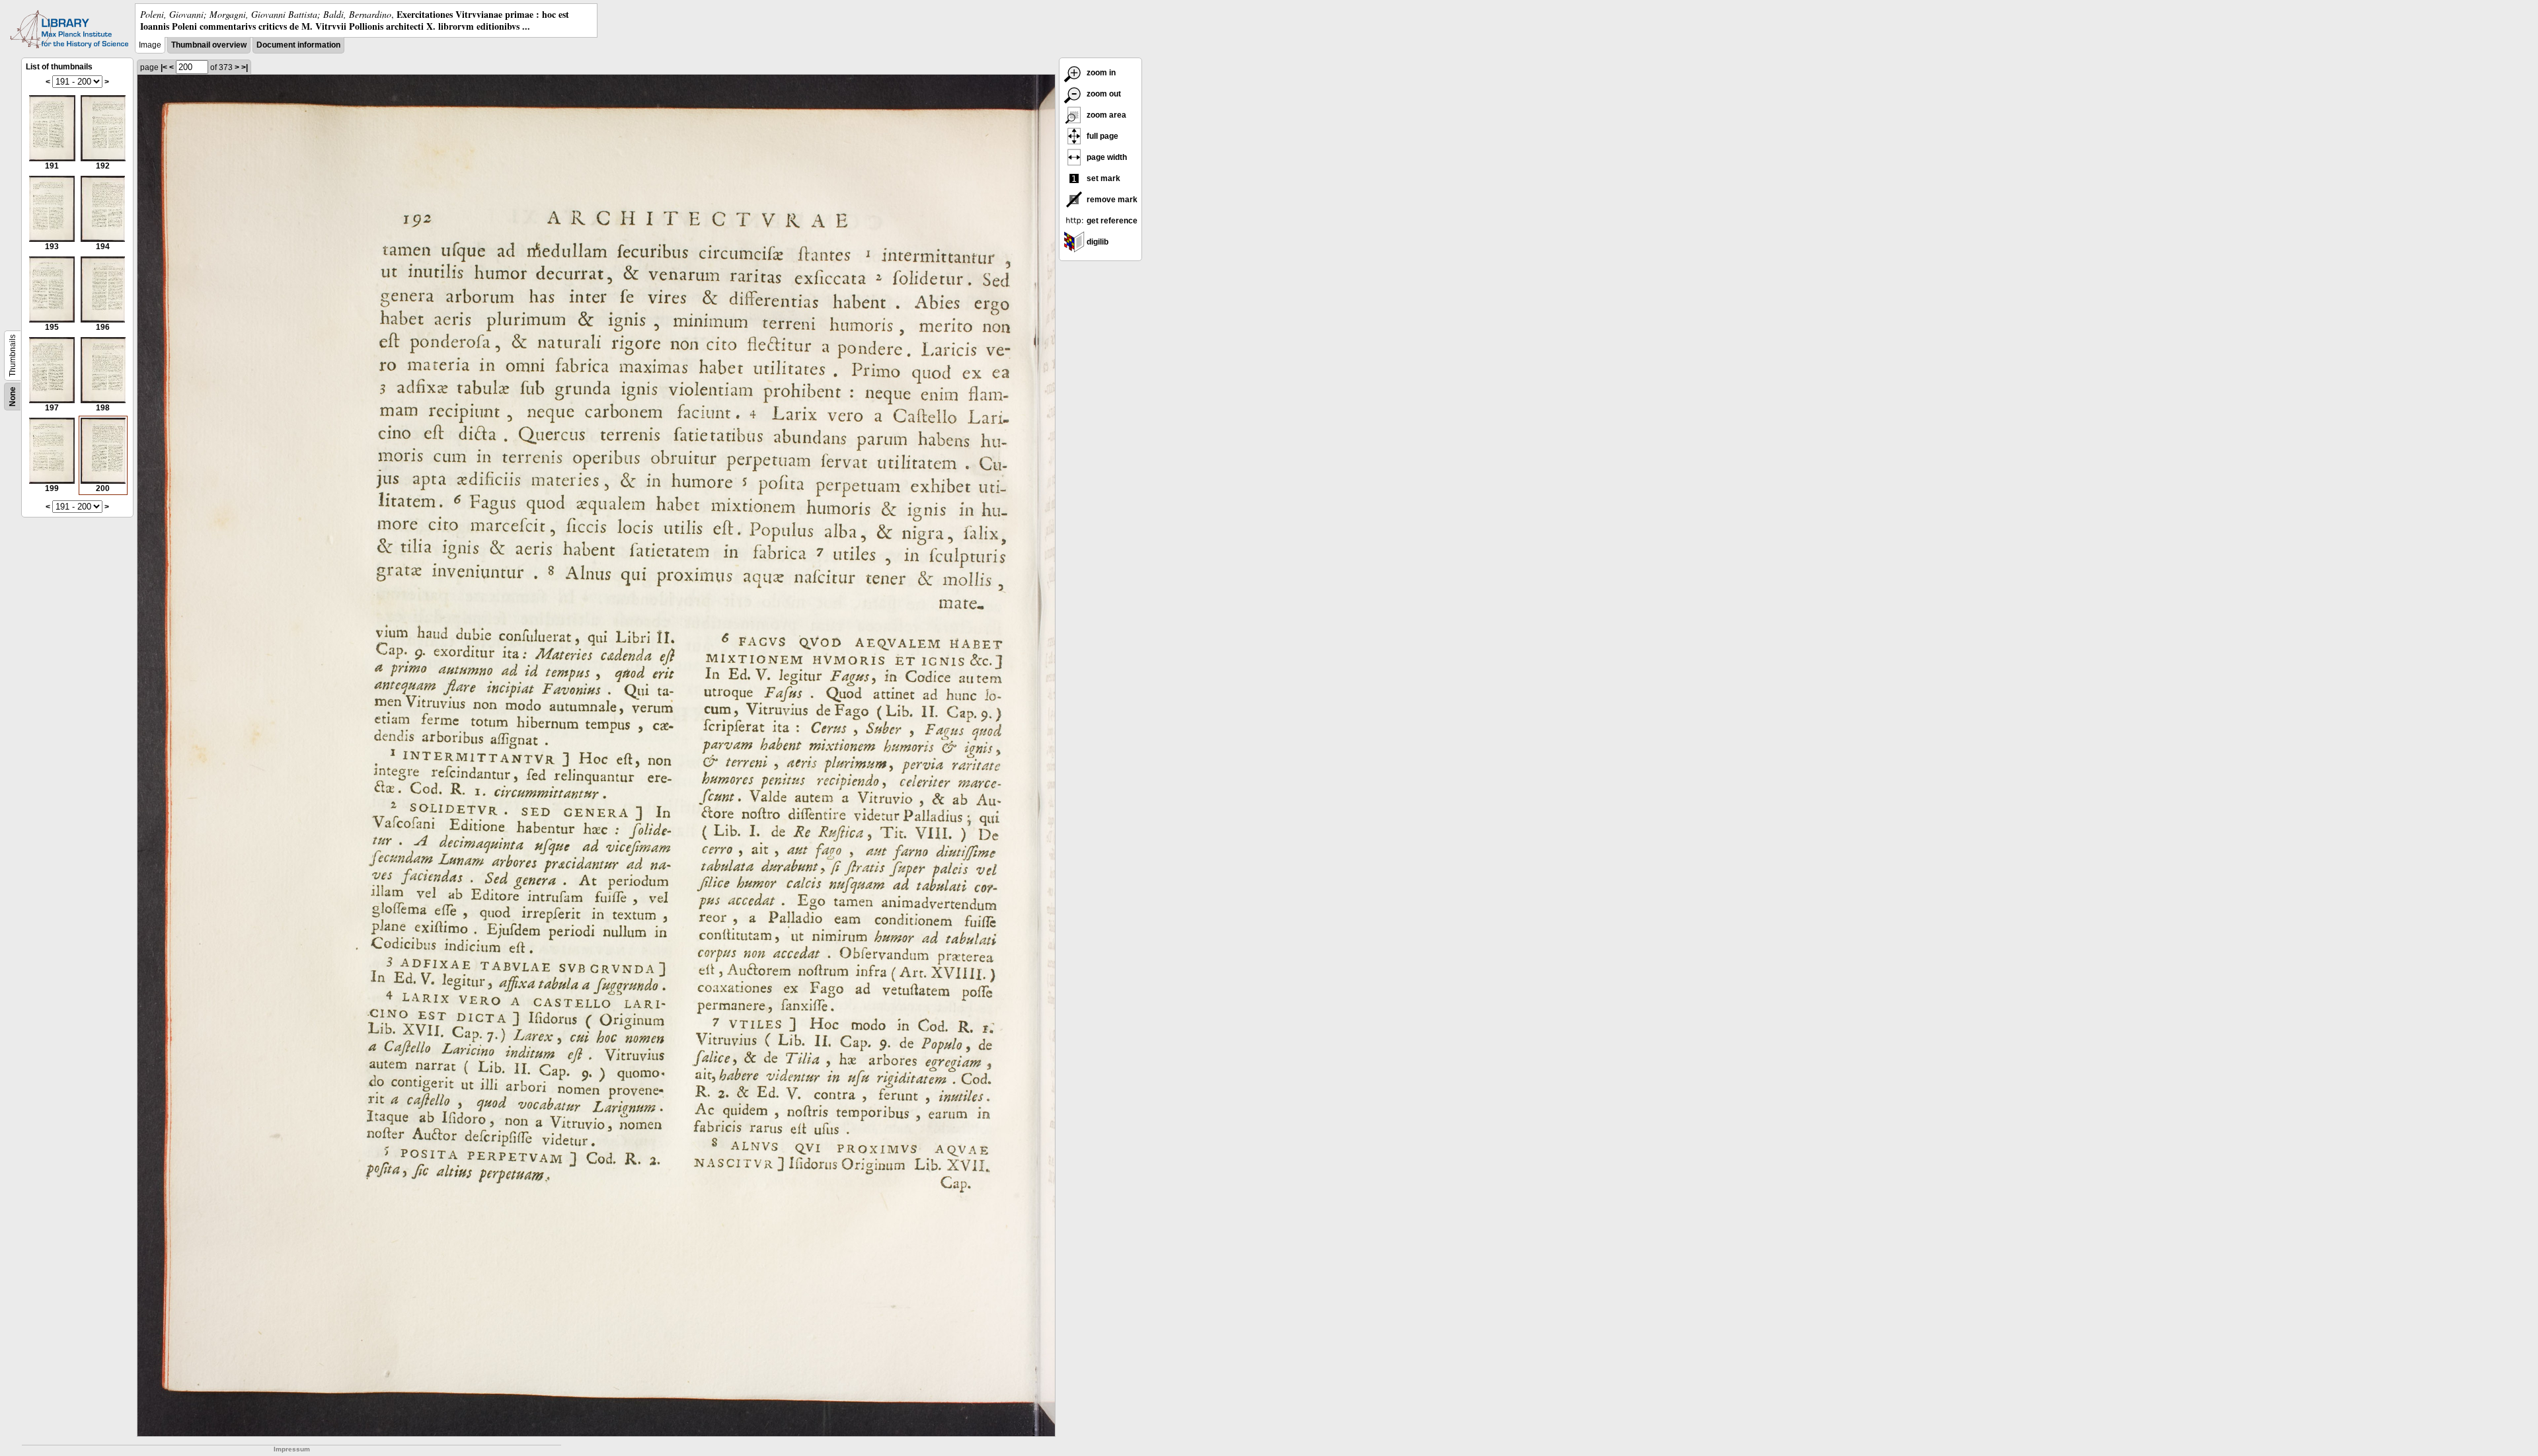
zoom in (1100, 73)
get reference (1111, 221)
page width (1106, 157)
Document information (298, 45)
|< (164, 67)
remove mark (1111, 200)
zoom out (1103, 94)
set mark (1102, 178)
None (13, 397)
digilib (1096, 242)
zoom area (1105, 115)
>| (245, 67)
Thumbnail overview (209, 45)
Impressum (292, 1449)
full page (1101, 136)
